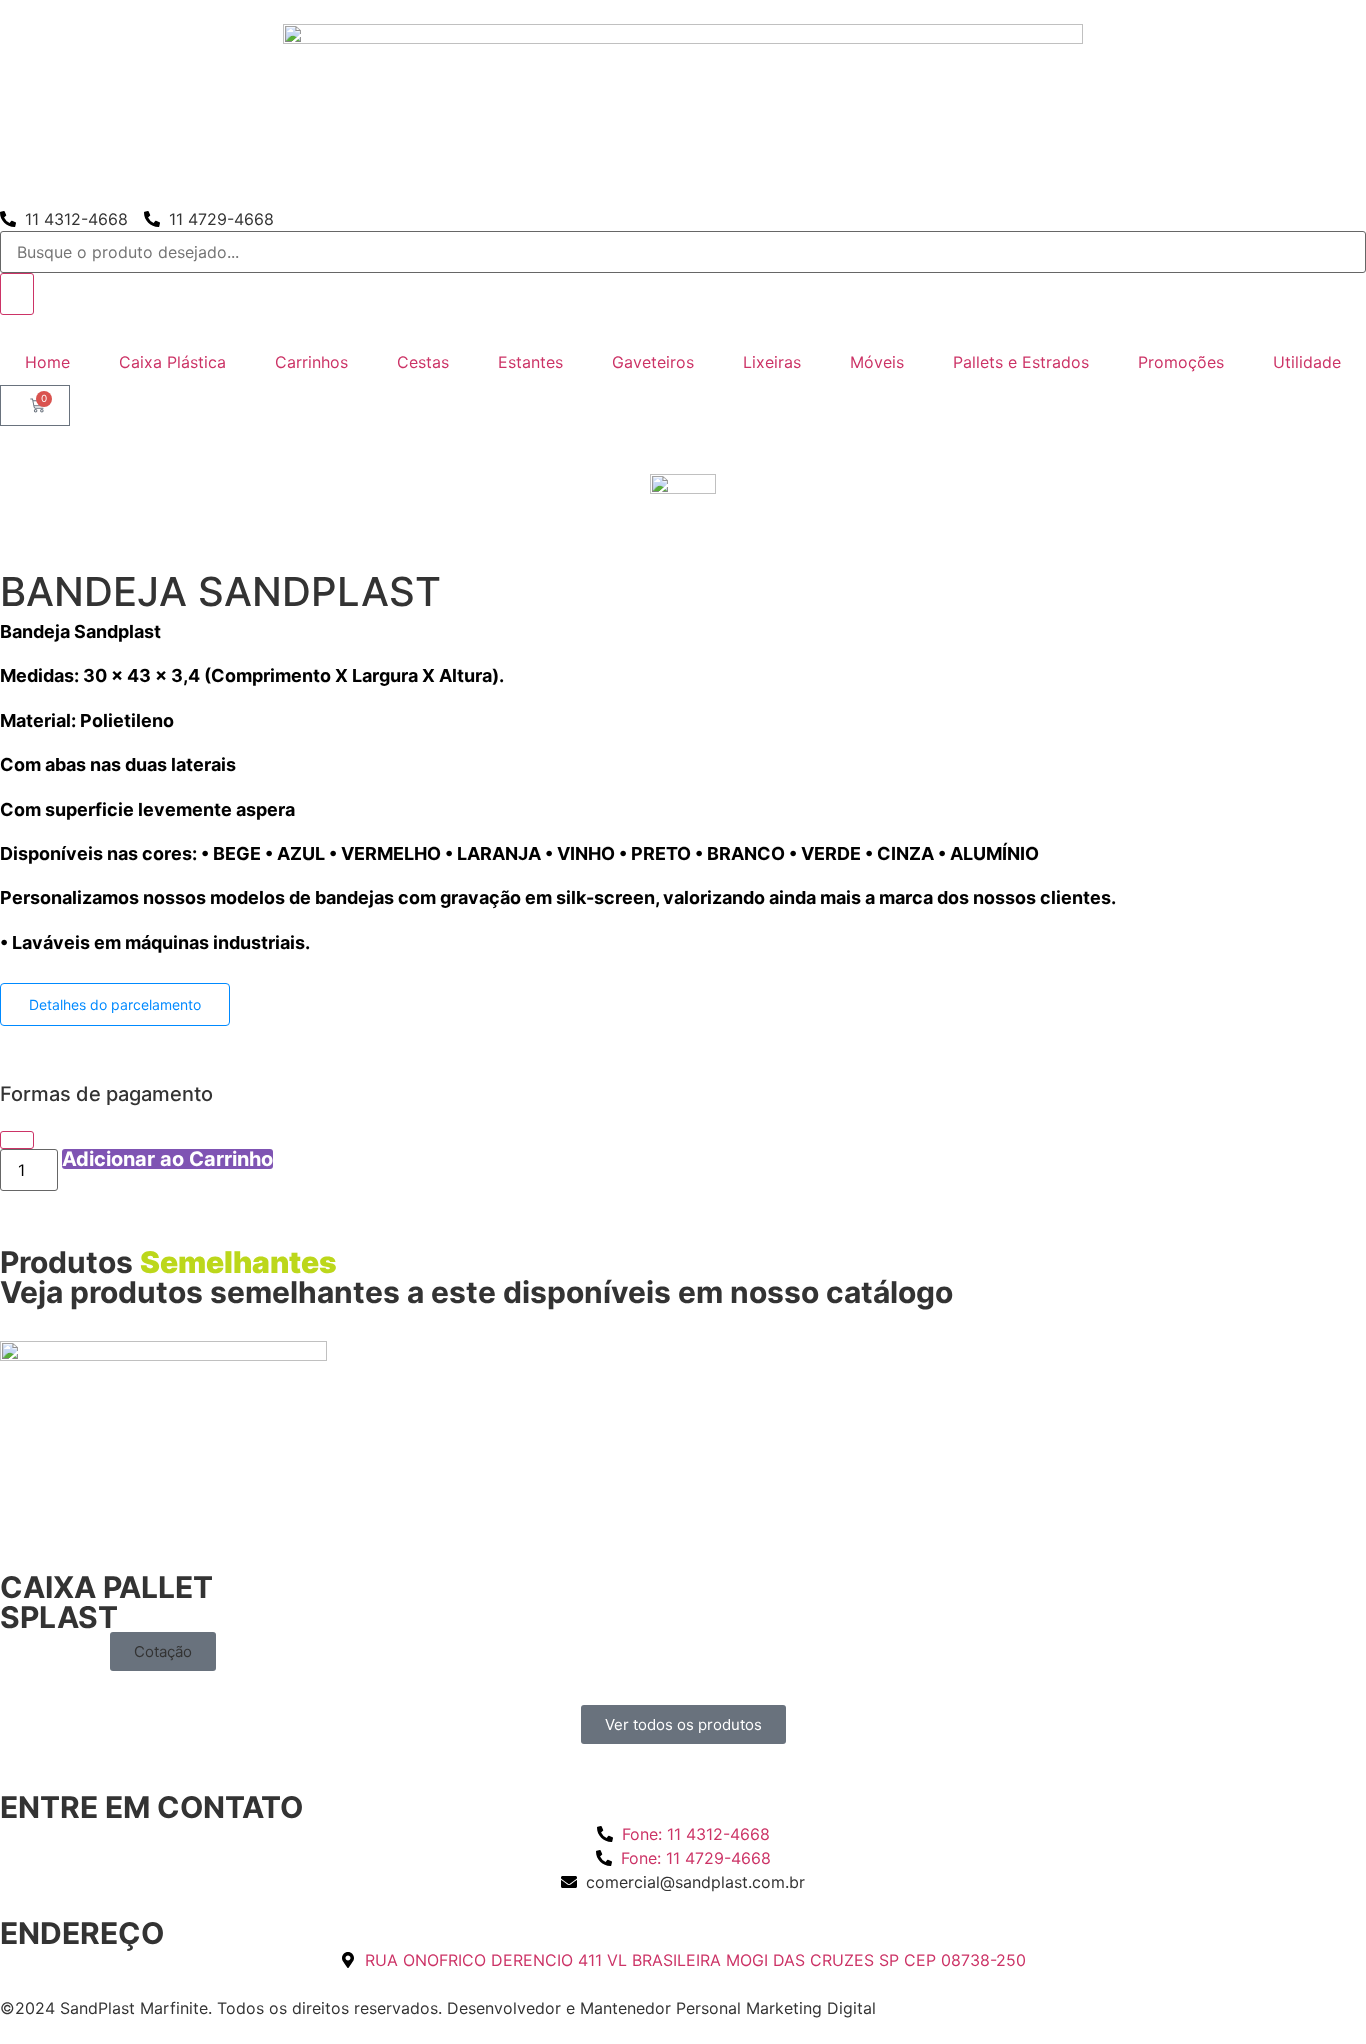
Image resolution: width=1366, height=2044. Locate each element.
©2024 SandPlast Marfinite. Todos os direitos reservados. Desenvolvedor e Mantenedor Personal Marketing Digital (438, 2008)
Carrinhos (311, 362)
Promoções (1181, 362)
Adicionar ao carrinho (167, 1159)
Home (47, 362)
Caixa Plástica (172, 362)
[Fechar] (17, 1140)
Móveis (877, 362)
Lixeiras (772, 362)
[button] (163, 1651)
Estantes (530, 362)
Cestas (423, 362)
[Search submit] (17, 294)
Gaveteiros (653, 362)
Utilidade (1307, 362)
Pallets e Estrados (1021, 362)
